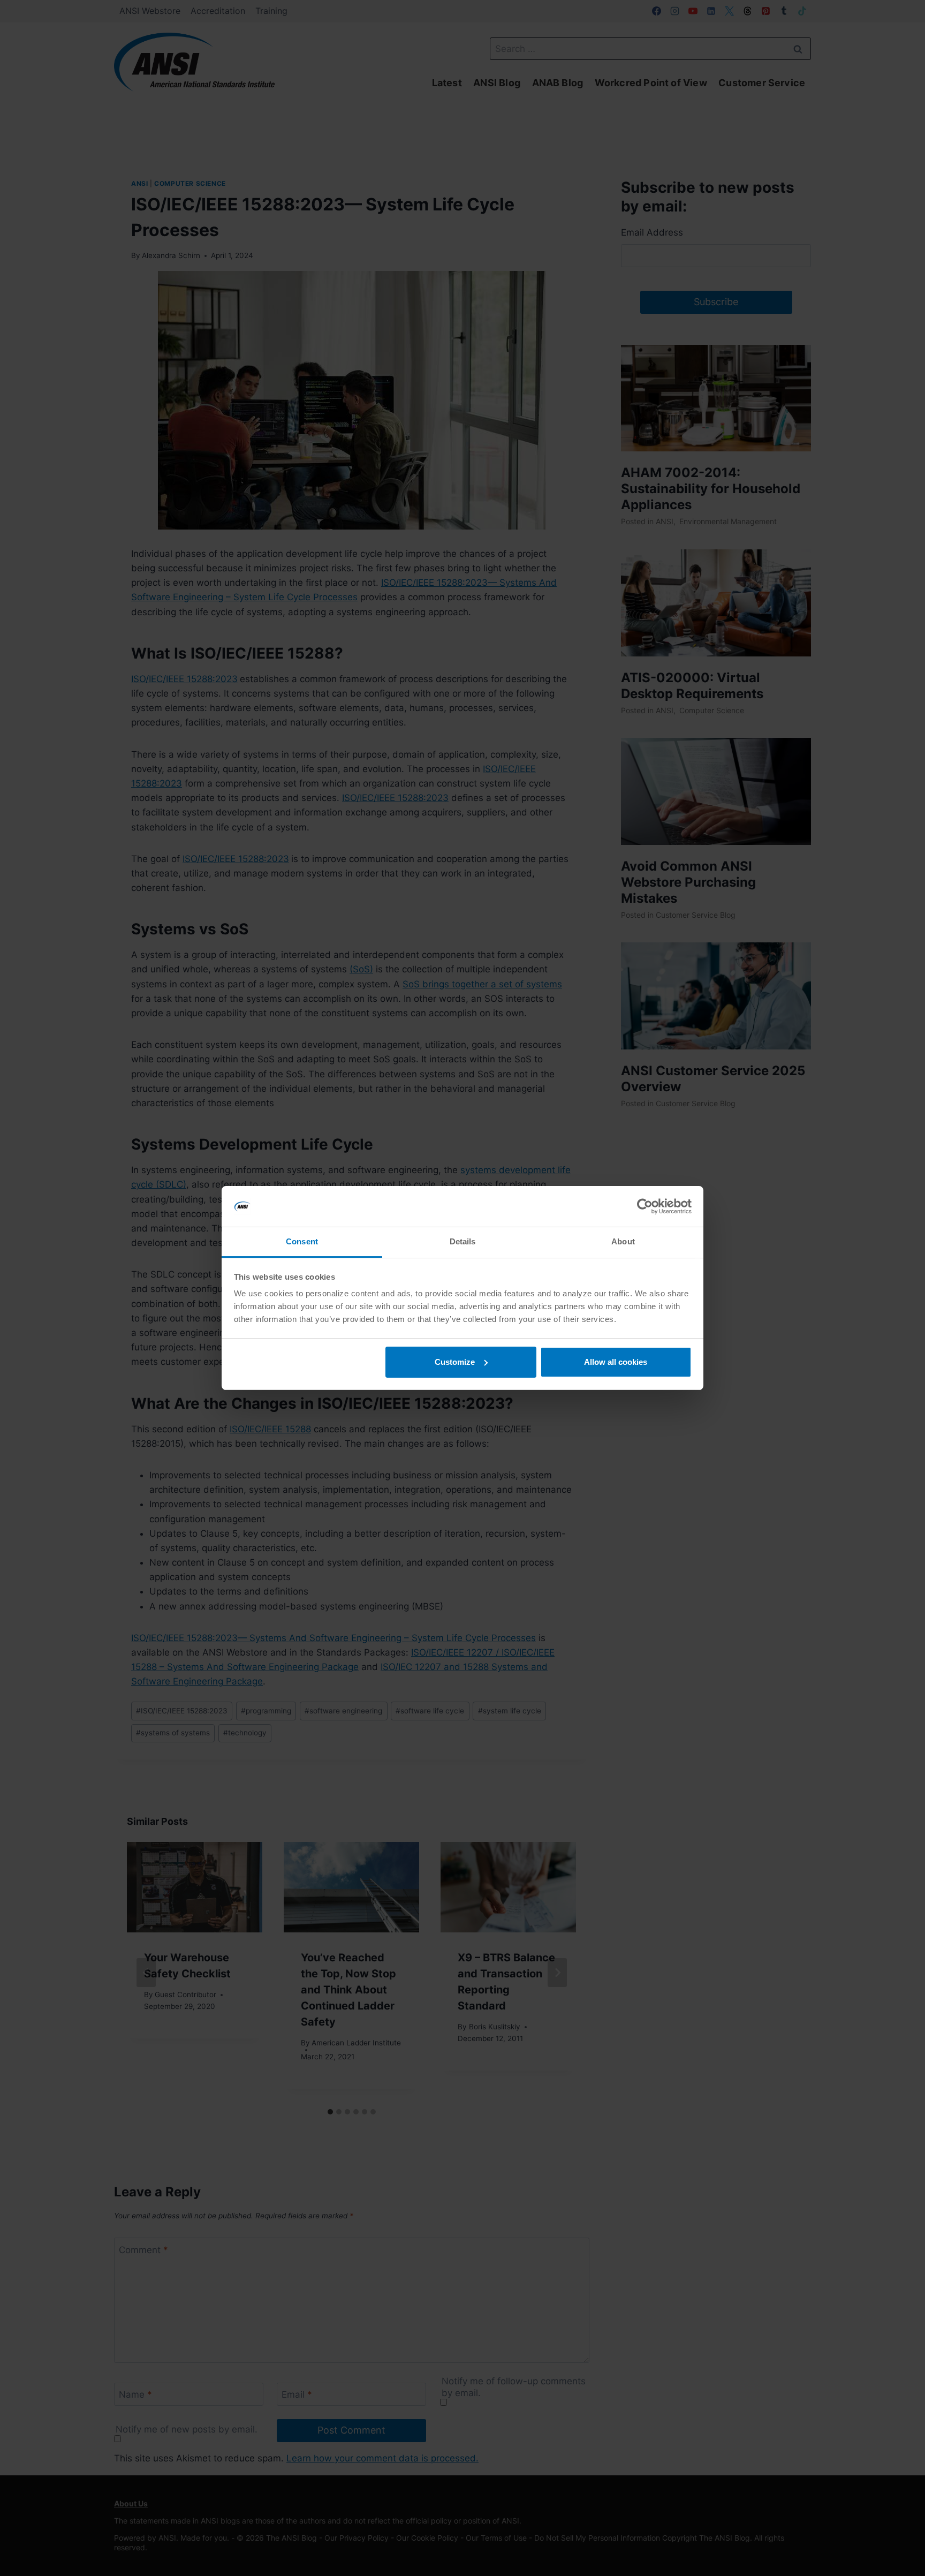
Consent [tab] (302, 1241)
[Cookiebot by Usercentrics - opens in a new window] (645, 1206)
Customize (455, 1362)
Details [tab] (463, 1241)
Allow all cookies (616, 1362)
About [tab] (623, 1241)
